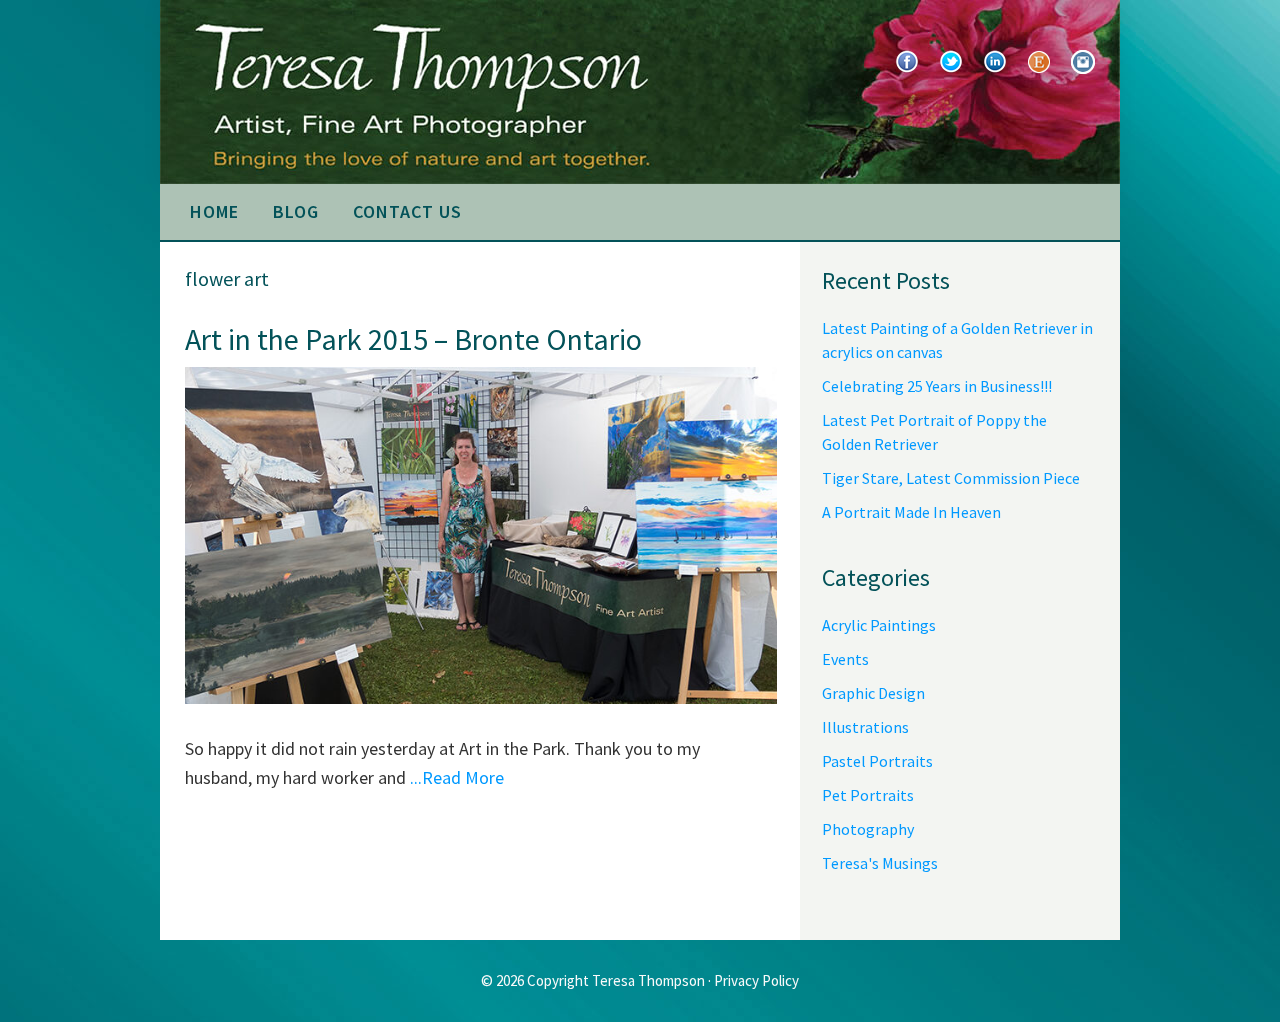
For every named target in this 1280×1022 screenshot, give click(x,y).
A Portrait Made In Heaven (911, 512)
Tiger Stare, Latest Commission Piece (951, 478)
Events (845, 659)
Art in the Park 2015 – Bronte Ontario (413, 339)
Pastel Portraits (877, 761)
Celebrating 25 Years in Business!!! (937, 386)
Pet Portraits (868, 795)
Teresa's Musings (880, 863)
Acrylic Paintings (879, 625)
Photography (868, 829)
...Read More (457, 777)
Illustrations (865, 727)
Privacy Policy (756, 980)
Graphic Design (873, 693)
